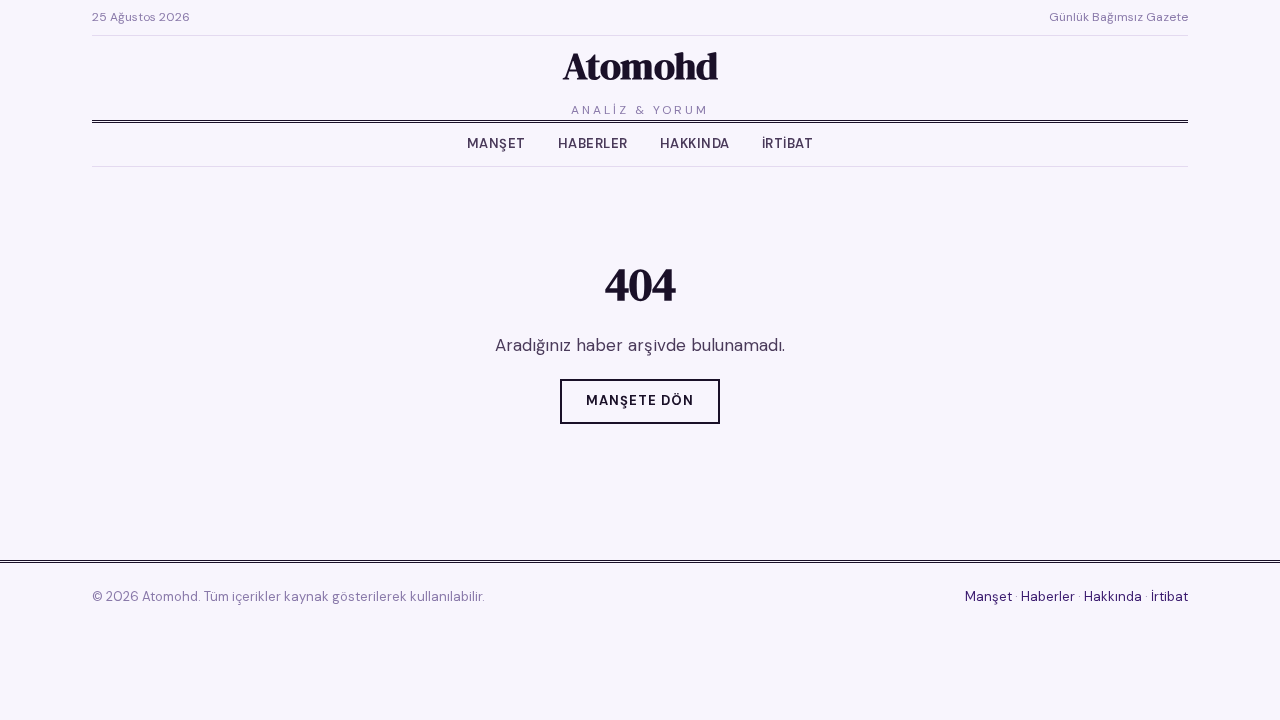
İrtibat (788, 143)
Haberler (593, 143)
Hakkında (695, 143)
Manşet (496, 143)
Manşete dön (640, 400)
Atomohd (640, 66)
